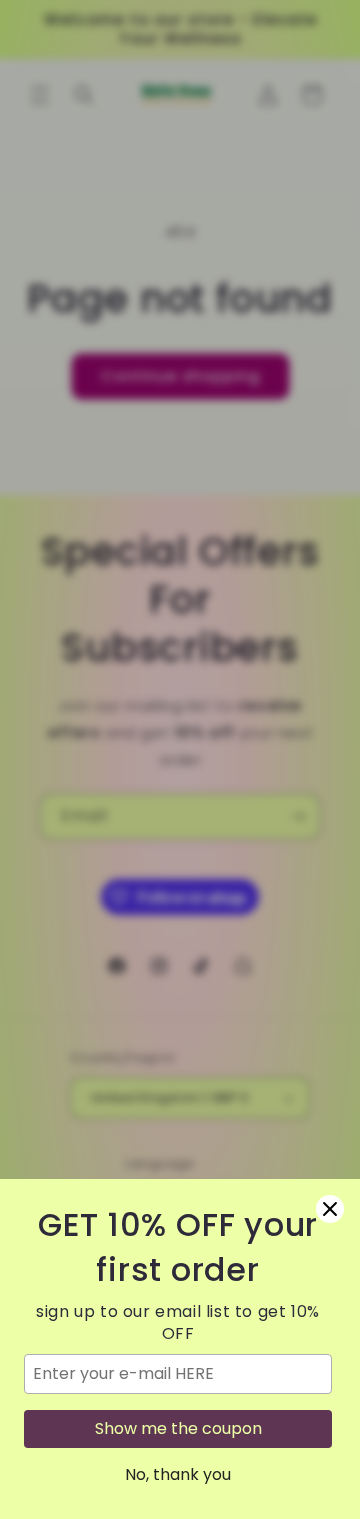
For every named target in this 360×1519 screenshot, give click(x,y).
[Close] (330, 1209)
